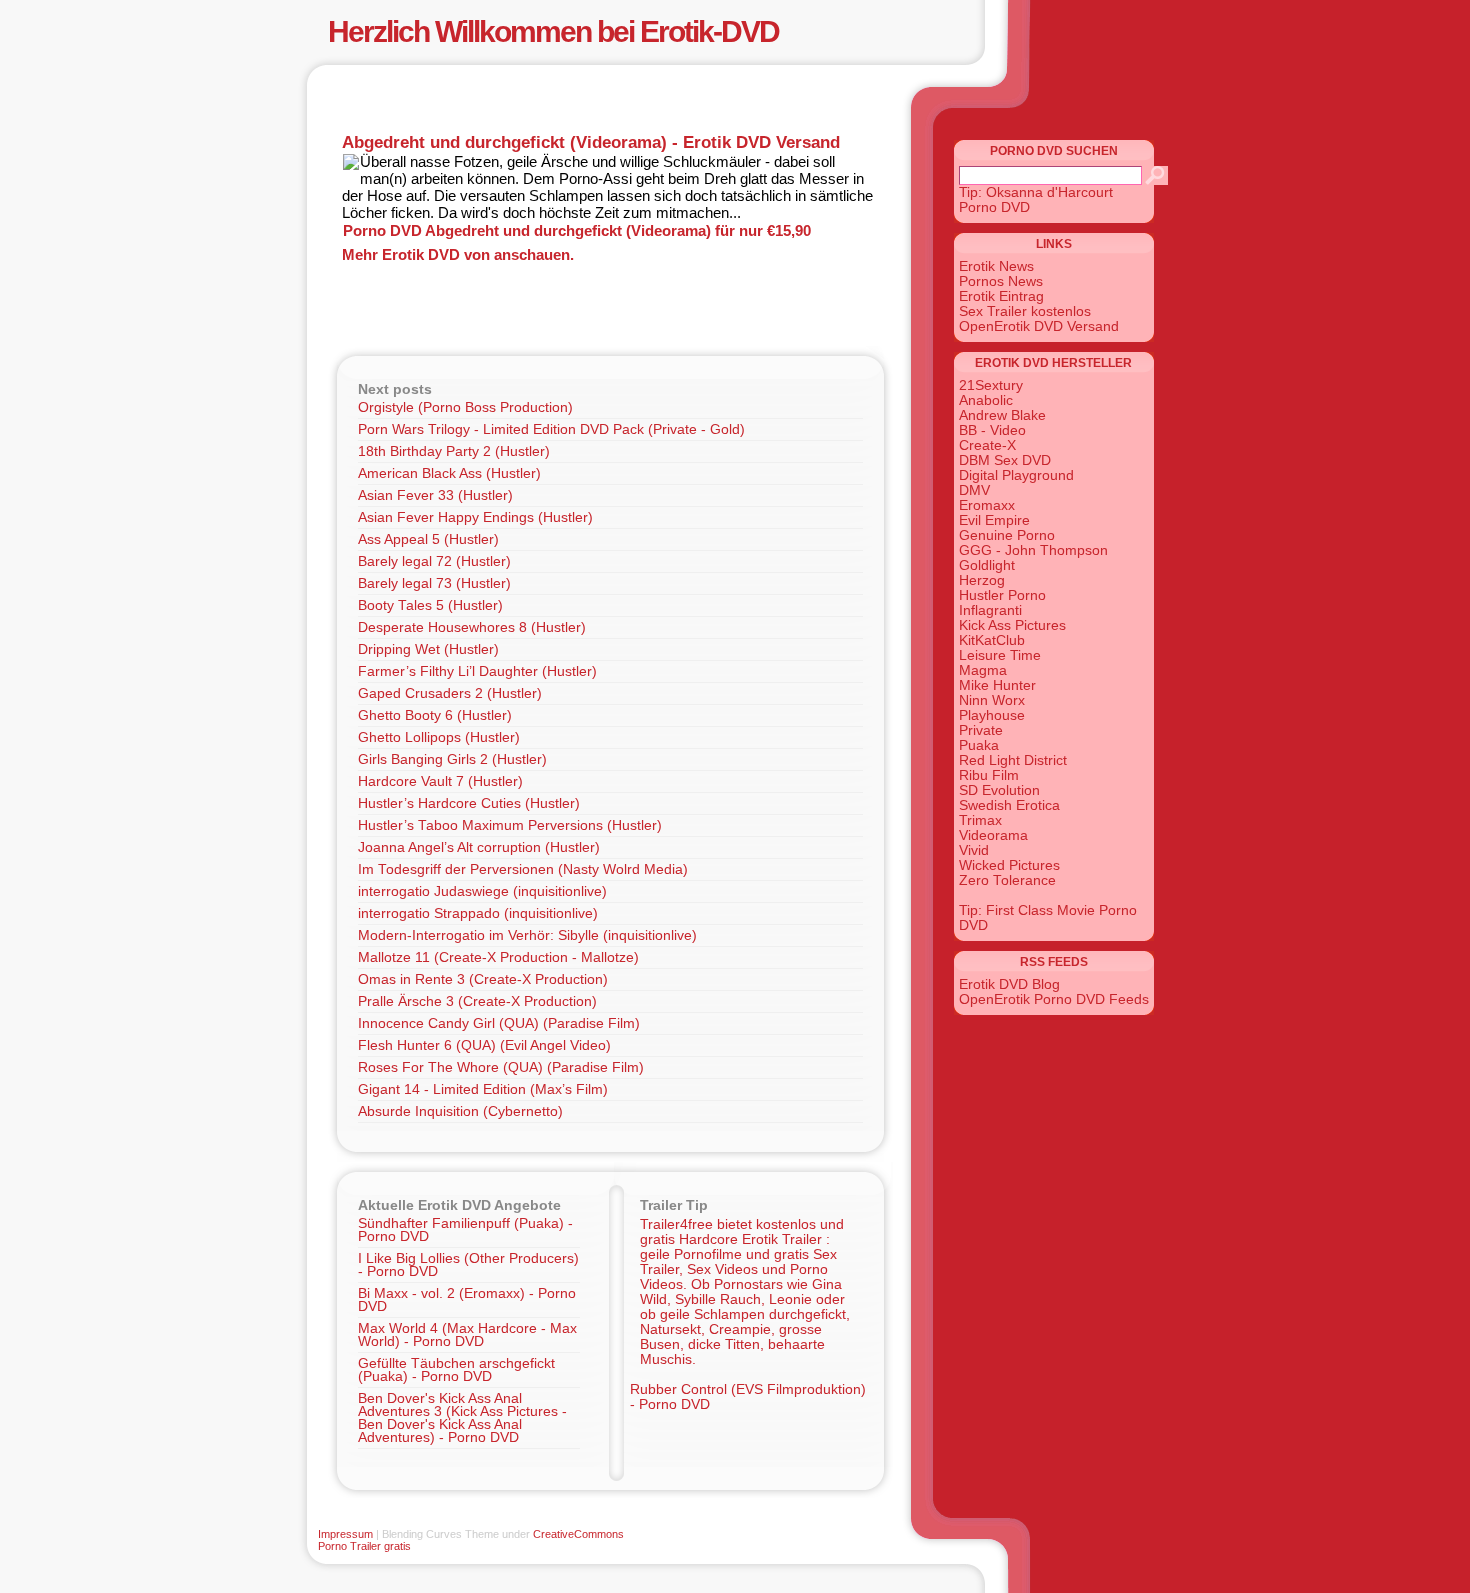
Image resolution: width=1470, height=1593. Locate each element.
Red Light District (1013, 760)
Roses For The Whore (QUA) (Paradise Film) (501, 1067)
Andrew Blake (1002, 415)
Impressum (345, 1534)
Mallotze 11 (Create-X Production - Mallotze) (498, 957)
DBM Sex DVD (1005, 460)
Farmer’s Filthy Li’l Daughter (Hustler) (477, 671)
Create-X (987, 445)
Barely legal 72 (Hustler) (434, 561)
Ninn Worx (992, 700)
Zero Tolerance (1007, 880)
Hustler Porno (1002, 595)
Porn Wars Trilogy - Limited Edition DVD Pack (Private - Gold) (551, 429)
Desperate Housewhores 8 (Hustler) (472, 627)
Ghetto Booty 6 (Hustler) (435, 715)
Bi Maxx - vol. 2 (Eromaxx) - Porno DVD (467, 1300)
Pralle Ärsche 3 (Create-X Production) (477, 1001)
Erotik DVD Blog (1009, 984)
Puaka (979, 745)
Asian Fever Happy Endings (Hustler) (475, 517)
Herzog (982, 580)
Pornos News (1001, 281)
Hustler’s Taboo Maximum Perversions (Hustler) (510, 825)
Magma (983, 670)
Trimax (980, 820)
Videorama (993, 835)
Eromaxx (987, 505)
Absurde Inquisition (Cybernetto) (460, 1111)
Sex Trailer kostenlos (1025, 311)
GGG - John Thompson (1033, 550)
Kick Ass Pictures (1012, 625)
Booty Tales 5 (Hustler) (430, 605)
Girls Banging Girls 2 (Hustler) (452, 759)
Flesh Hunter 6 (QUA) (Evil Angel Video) (484, 1045)
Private (981, 730)
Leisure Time (1000, 655)
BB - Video (992, 430)
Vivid (974, 850)
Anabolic (986, 400)
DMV (974, 490)
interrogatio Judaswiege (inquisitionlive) (482, 891)
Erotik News (996, 266)
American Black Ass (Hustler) (449, 473)
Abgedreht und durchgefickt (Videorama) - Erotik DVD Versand (591, 142)
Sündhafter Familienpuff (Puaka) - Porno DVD (465, 1230)
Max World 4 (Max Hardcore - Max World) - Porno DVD (467, 1335)
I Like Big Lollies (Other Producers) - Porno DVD (468, 1265)
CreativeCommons (578, 1534)
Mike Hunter (997, 685)
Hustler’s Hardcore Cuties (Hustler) (469, 803)
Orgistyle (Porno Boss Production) (465, 407)
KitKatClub (992, 640)
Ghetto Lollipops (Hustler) (439, 737)
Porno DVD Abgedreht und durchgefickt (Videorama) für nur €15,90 (577, 230)
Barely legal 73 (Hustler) (434, 583)
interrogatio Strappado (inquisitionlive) (478, 913)
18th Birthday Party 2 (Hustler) (454, 451)
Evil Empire (994, 520)
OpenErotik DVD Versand (1039, 326)
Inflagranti (990, 610)
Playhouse (992, 715)
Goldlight (987, 565)
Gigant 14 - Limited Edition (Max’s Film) (483, 1089)
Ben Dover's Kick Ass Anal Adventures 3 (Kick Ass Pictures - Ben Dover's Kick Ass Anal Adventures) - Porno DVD (462, 1418)
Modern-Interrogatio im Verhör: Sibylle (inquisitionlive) (527, 935)
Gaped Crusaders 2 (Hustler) (450, 693)
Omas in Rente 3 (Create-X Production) (483, 979)
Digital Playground (1016, 475)
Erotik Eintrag (1001, 296)
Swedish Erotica (1009, 805)
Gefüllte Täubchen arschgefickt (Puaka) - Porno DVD (456, 1370)
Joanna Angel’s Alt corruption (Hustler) (479, 847)
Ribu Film (989, 775)
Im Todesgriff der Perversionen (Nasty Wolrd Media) (523, 869)
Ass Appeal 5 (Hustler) (428, 539)
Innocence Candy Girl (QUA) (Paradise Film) (499, 1023)
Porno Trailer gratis (364, 1546)
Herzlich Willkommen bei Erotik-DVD (553, 31)
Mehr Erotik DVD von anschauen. (458, 254)
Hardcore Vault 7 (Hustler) (440, 781)
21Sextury (991, 385)
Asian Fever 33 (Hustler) (435, 495)
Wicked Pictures (1009, 865)
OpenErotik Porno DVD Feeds (1054, 999)
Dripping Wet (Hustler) (428, 649)
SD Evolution (999, 790)
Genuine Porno (1007, 535)
